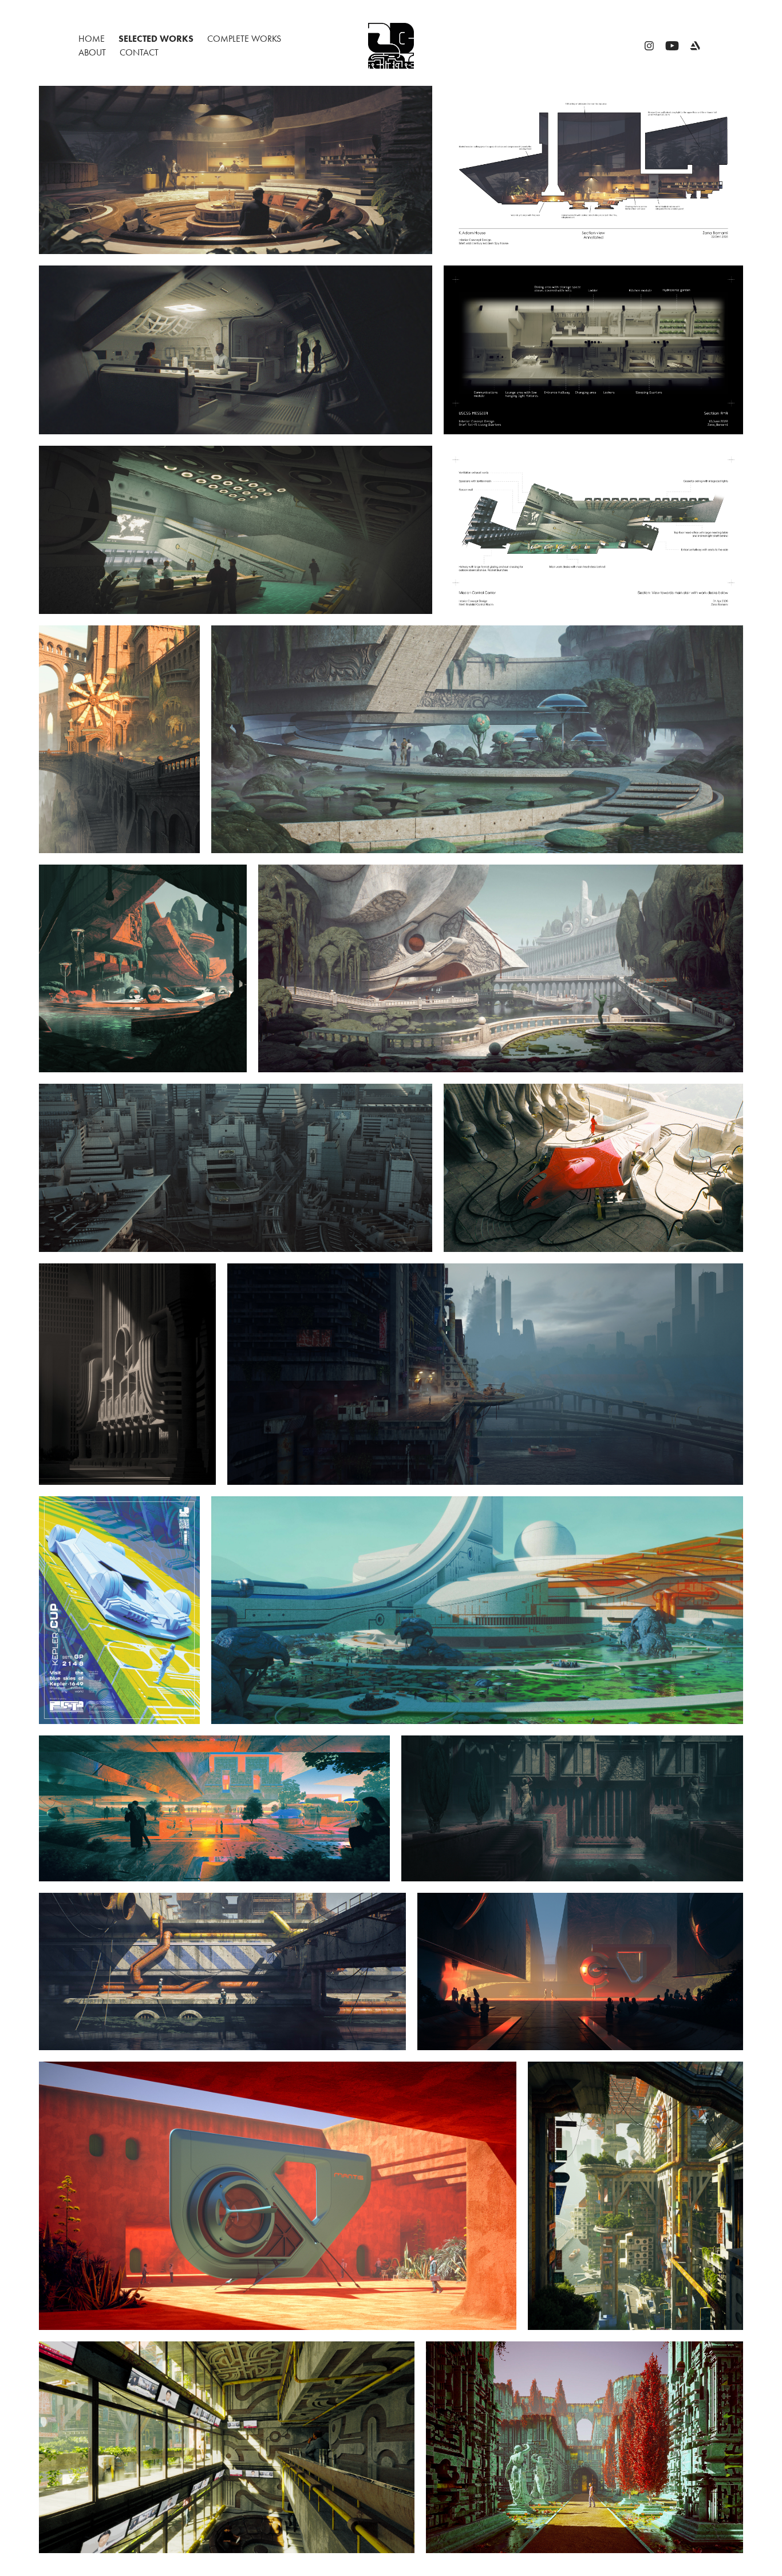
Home (92, 39)
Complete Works (244, 39)
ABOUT (92, 52)
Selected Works (156, 39)
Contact (139, 52)
